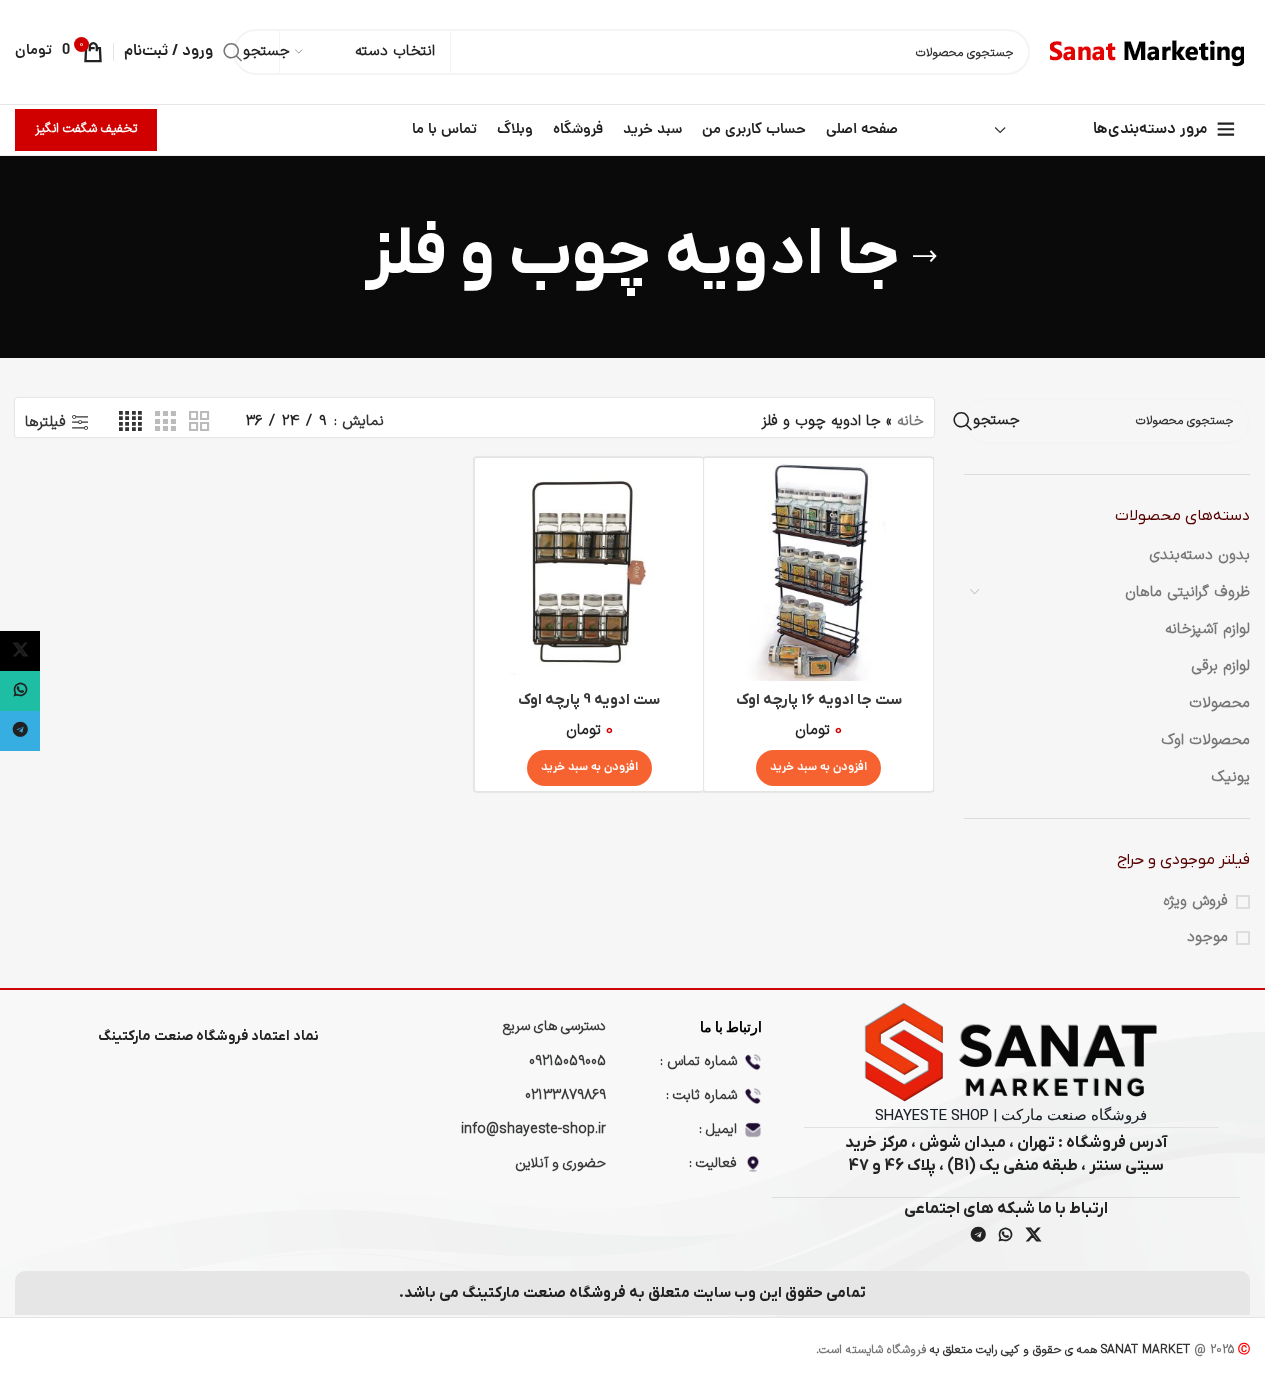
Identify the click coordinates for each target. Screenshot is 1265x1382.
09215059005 (567, 1061)
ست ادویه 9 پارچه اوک (589, 700)
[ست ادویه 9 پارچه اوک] (589, 572)
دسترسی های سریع (554, 1026)
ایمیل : (718, 1129)
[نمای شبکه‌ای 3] (165, 422)
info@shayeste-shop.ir (533, 1129)
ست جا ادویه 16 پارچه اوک (819, 700)
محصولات (1219, 703)
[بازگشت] (925, 257)
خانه (910, 421)
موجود (1207, 937)
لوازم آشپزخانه (1207, 629)
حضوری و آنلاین (560, 1163)
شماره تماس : (698, 1061)
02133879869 (565, 1095)
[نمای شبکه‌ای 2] (199, 422)
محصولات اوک (1205, 740)
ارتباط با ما (730, 1027)
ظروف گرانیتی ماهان (1187, 592)
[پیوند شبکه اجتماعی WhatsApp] (1006, 1236)
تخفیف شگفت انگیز (86, 129)
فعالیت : (713, 1163)
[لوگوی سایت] (1150, 51)
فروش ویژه (1195, 901)
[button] (818, 768)
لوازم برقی (1220, 666)
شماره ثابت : (701, 1095)
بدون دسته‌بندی (1199, 555)
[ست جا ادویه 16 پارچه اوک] (818, 572)
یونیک (1230, 777)
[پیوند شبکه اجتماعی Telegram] (978, 1236)
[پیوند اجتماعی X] (1033, 1236)
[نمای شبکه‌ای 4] (130, 422)
